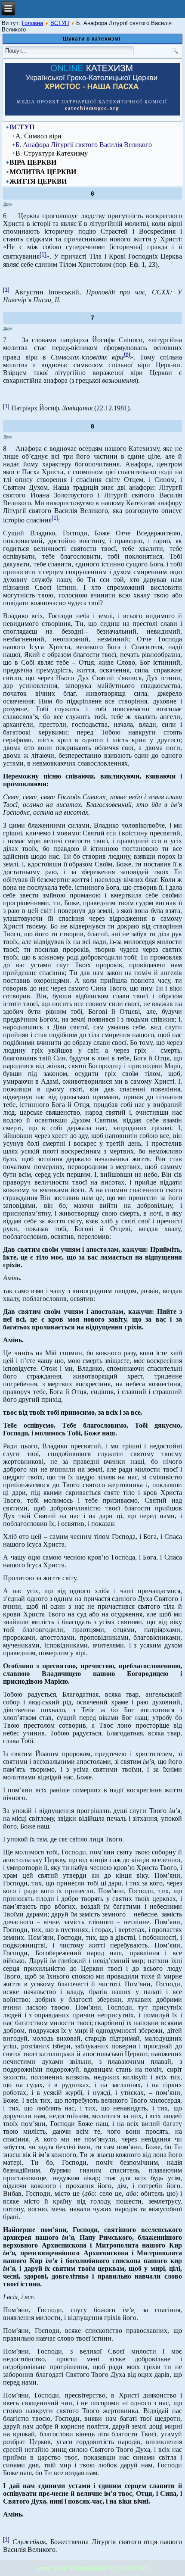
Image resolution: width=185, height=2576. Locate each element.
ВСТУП (60, 23)
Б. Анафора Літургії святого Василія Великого (84, 145)
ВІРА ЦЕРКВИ (33, 162)
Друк (8, 204)
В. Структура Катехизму (52, 153)
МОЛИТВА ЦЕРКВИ (43, 172)
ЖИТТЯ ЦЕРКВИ (38, 181)
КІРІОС (45, 2569)
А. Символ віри (39, 136)
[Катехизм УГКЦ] (92, 114)
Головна (32, 23)
